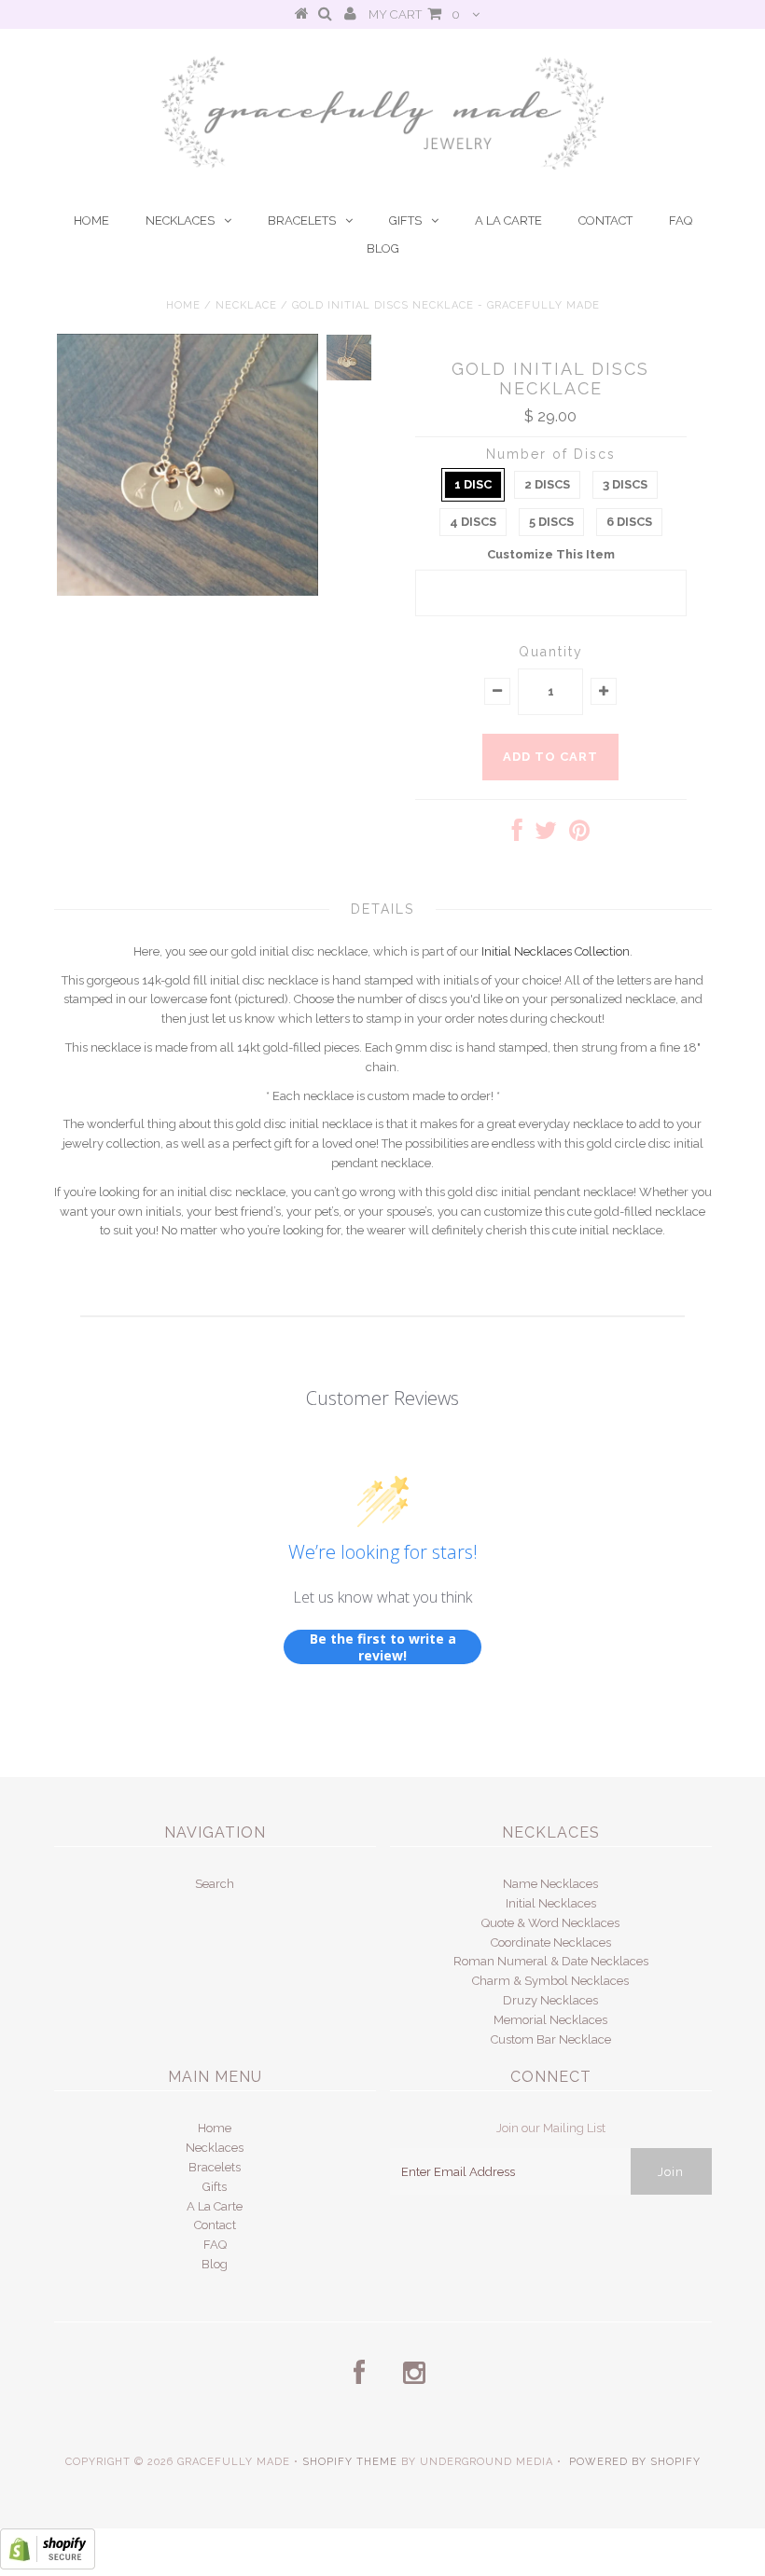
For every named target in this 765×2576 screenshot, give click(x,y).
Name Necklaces (550, 1884)
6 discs (629, 522)
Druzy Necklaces (550, 2000)
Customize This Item (551, 554)
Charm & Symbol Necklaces (550, 1981)
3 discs (625, 484)
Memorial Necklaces (550, 2020)
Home (91, 220)
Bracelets (302, 220)
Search (215, 1884)
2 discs (547, 484)
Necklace (246, 305)
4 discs (473, 522)
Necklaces (180, 220)
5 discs (551, 522)
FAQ (681, 220)
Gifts (405, 220)
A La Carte (508, 220)
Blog (383, 248)
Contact (605, 220)
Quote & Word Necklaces (550, 1923)
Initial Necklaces (551, 1903)
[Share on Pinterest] (579, 835)
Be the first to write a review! (383, 1647)
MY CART (414, 14)
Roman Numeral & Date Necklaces (551, 1961)
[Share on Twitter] (546, 835)
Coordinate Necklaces (551, 1942)
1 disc (473, 484)
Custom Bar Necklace (551, 2039)
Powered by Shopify (635, 2462)
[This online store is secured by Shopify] (48, 2565)
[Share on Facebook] (517, 835)
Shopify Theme (350, 2462)
